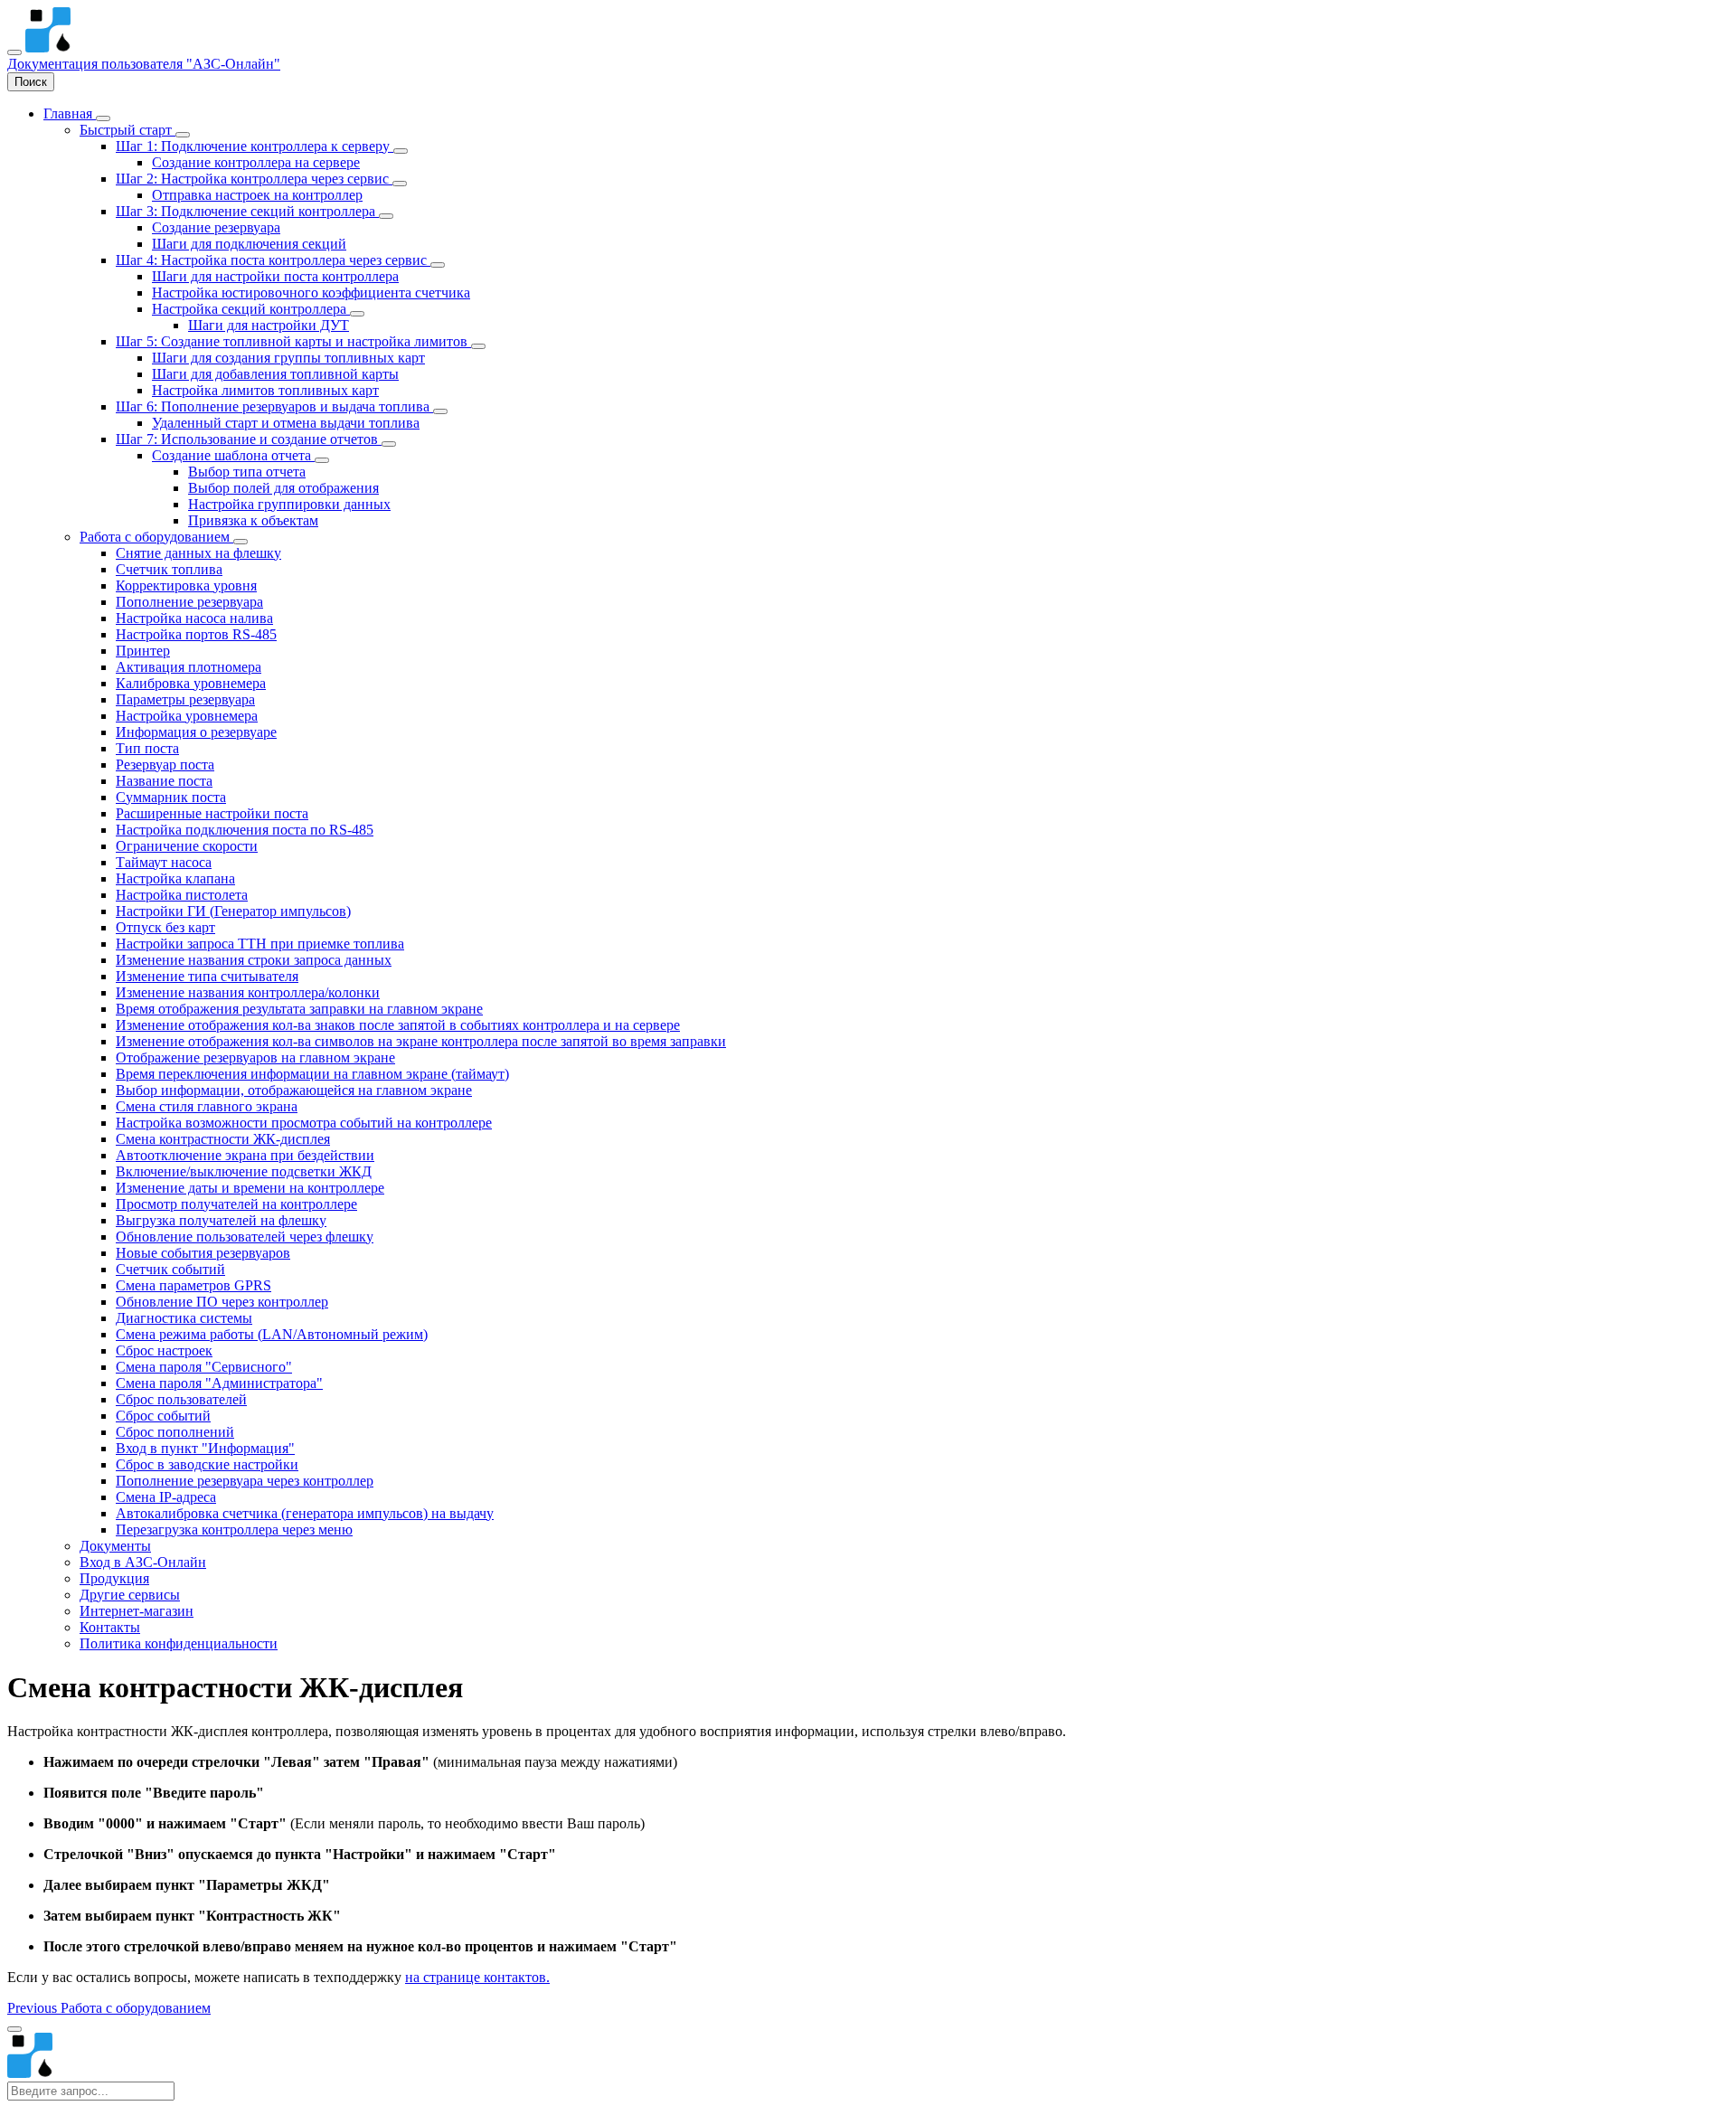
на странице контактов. (477, 1977)
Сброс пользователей (181, 1399)
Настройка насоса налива (194, 618)
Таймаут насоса (164, 862)
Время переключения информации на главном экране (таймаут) (312, 1074)
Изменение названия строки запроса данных (254, 960)
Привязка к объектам (253, 520)
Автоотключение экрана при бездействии (245, 1155)
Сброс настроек (164, 1350)
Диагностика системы (184, 1318)
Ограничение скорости (187, 846)
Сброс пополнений (175, 1432)
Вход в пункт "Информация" (205, 1448)
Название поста (164, 781)
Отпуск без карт (165, 927)
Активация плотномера (189, 667)
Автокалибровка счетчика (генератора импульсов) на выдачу (305, 1513)
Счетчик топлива (169, 569)
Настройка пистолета (182, 895)
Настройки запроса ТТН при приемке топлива (260, 944)
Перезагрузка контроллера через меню (234, 1530)
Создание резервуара (216, 227)
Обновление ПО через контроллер (222, 1302)
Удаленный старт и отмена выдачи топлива (286, 423)
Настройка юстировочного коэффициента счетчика (311, 293)
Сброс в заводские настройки (207, 1464)
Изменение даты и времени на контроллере (250, 1188)
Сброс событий (163, 1416)
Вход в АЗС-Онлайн (143, 1562)
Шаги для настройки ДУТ (269, 325)
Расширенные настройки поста (212, 813)
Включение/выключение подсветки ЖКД (244, 1171)
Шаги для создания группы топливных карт (288, 358)
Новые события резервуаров (203, 1253)
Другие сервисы (130, 1595)
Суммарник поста (171, 797)
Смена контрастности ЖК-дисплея (223, 1139)
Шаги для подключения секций (249, 244)
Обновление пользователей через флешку (245, 1237)
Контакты (110, 1627)
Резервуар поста (165, 765)
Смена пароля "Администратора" (219, 1383)
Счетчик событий (170, 1269)
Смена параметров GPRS (193, 1285)
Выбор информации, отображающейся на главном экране (294, 1090)
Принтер (143, 651)
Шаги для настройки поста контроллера (275, 276)
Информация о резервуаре (196, 732)
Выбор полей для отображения (283, 488)
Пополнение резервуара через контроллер (245, 1481)
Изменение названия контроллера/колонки (248, 992)
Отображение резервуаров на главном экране (255, 1057)
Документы (115, 1546)
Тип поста (147, 748)
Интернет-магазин (137, 1611)
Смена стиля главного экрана (207, 1106)
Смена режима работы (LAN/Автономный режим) (272, 1334)
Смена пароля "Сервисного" (204, 1367)
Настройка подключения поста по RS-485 (245, 830)
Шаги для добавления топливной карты (275, 374)
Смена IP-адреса (166, 1497)
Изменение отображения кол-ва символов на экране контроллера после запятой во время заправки (421, 1041)
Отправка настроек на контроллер (257, 195)
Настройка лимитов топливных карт (265, 390)
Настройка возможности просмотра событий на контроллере (304, 1123)
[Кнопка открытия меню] (14, 52)
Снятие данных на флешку (198, 553)
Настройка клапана (175, 878)
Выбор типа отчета (247, 472)
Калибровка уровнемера (191, 683)
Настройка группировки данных (289, 504)
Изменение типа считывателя (207, 976)
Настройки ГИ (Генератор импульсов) (233, 911)
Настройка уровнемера (187, 716)
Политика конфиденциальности (179, 1643)
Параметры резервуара (185, 699)
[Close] (14, 2029)
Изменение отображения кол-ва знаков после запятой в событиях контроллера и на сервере (398, 1025)
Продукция (114, 1578)
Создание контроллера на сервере (256, 162)
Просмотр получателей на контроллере (236, 1204)
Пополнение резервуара (189, 602)
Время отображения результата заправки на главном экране (299, 1009)
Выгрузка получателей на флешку (221, 1220)
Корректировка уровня (186, 585)
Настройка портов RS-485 (196, 634)
